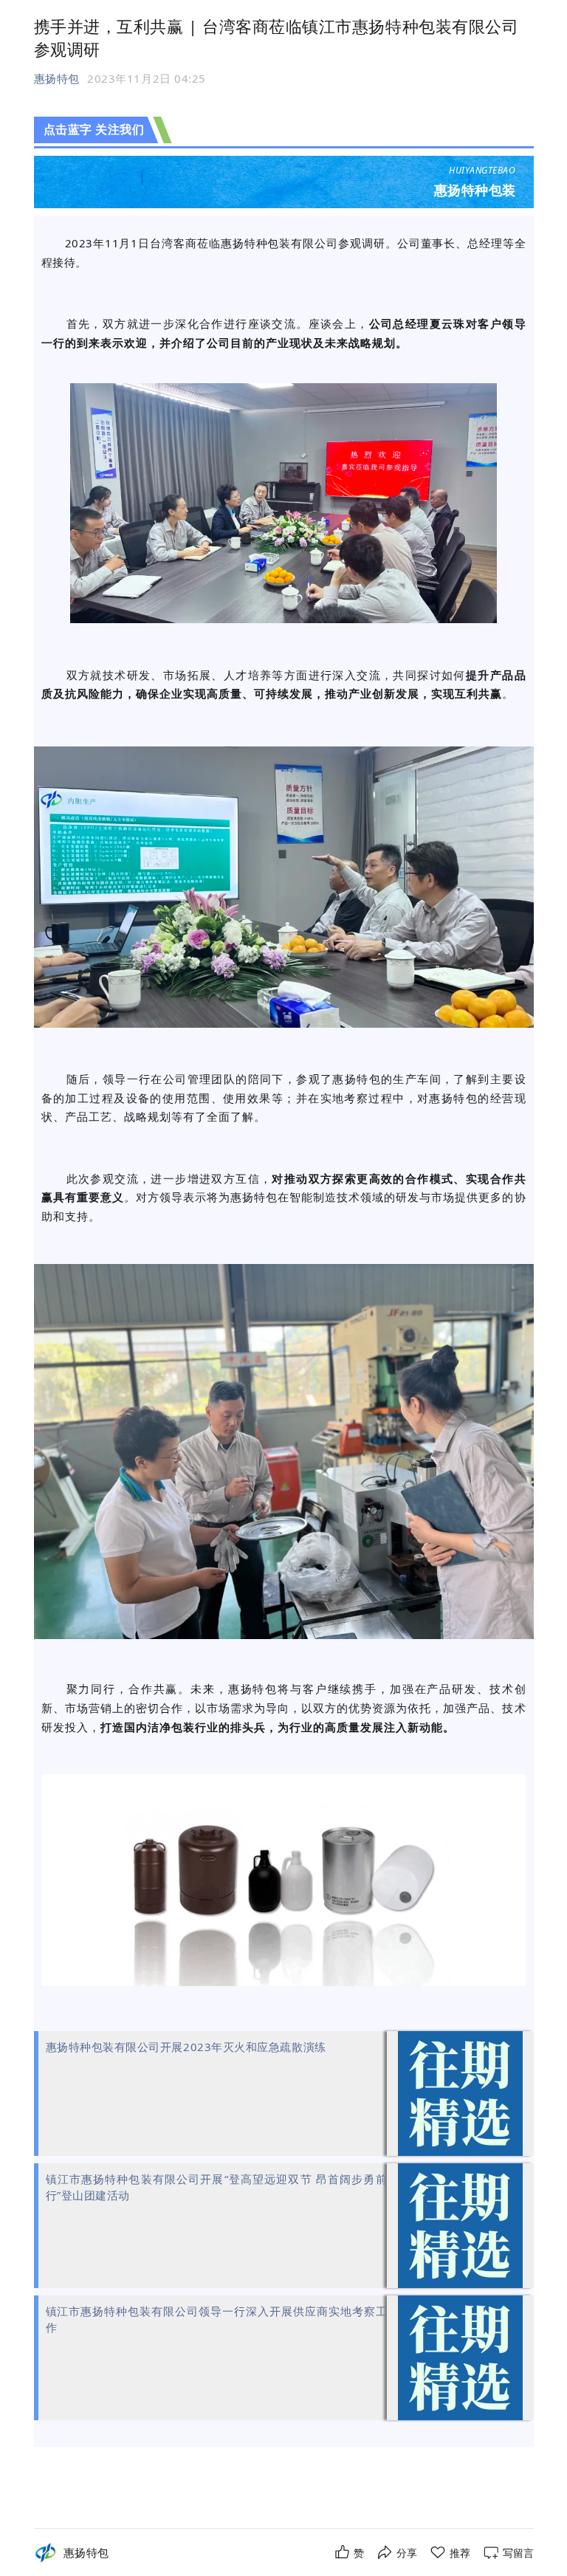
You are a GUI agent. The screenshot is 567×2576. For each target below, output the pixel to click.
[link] (86, 2553)
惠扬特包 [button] (57, 78)
